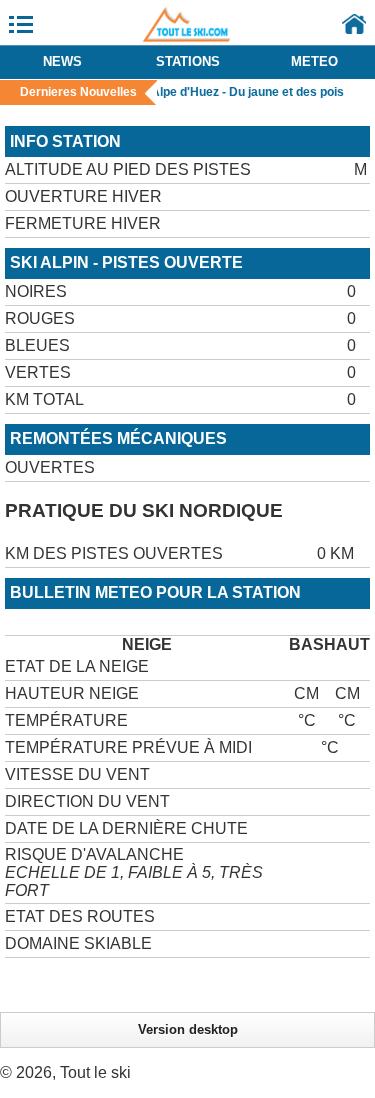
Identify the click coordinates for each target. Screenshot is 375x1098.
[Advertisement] (190, 983)
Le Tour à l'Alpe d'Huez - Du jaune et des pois (215, 92)
